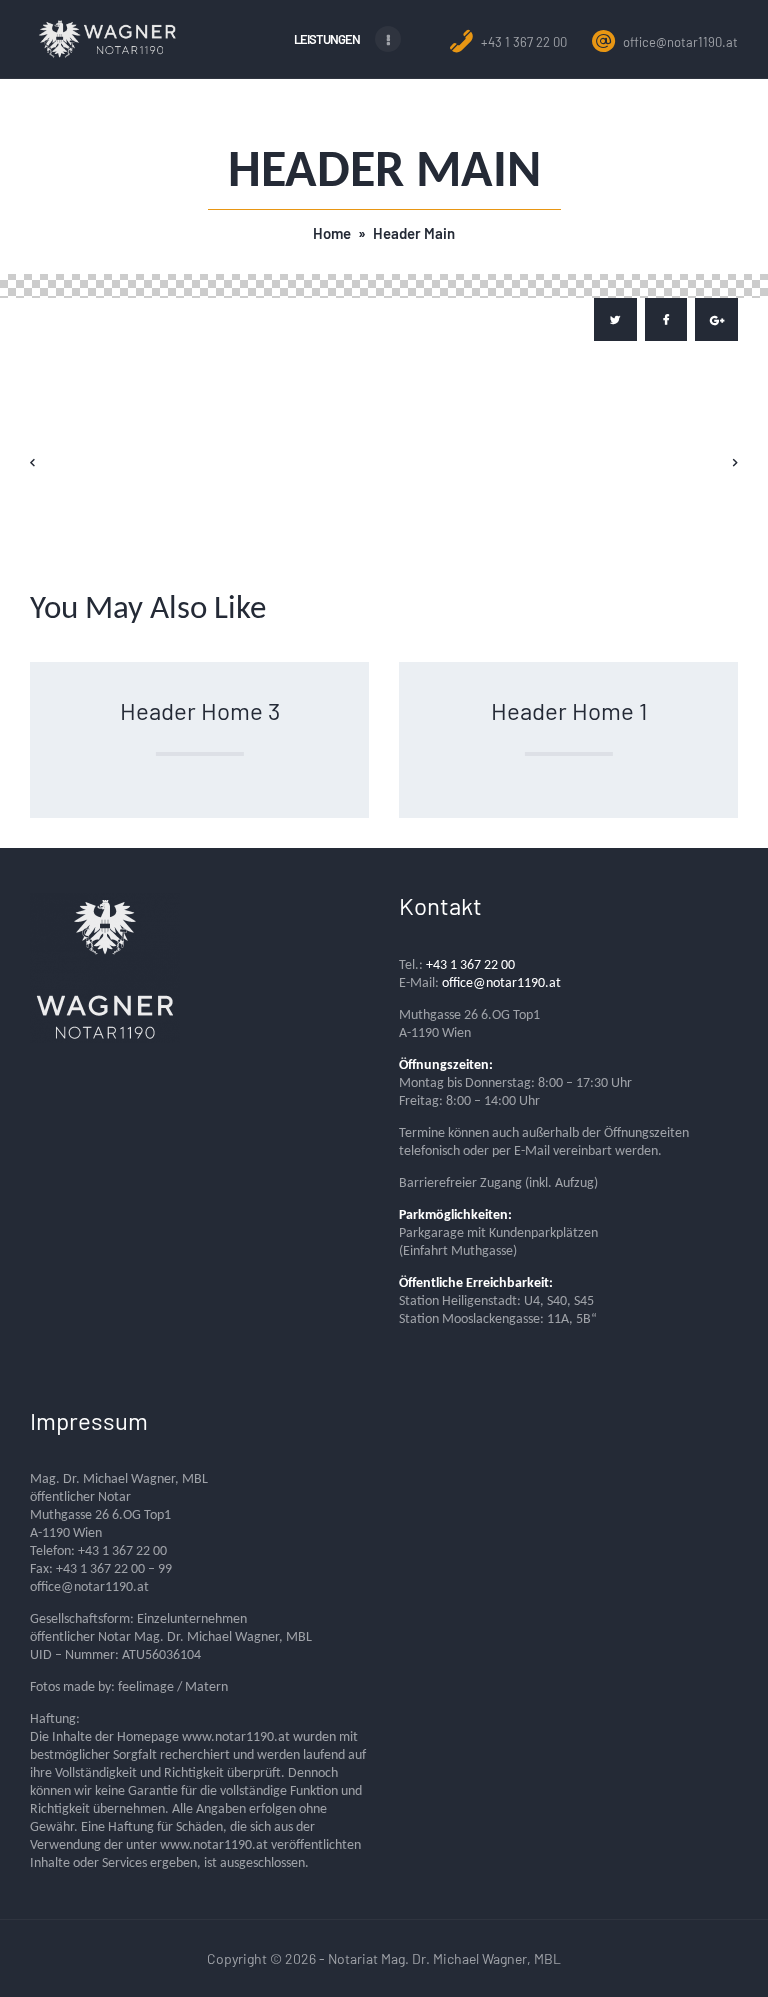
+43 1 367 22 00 (522, 41)
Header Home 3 (200, 710)
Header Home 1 (569, 710)
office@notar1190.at (679, 41)
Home (332, 232)
